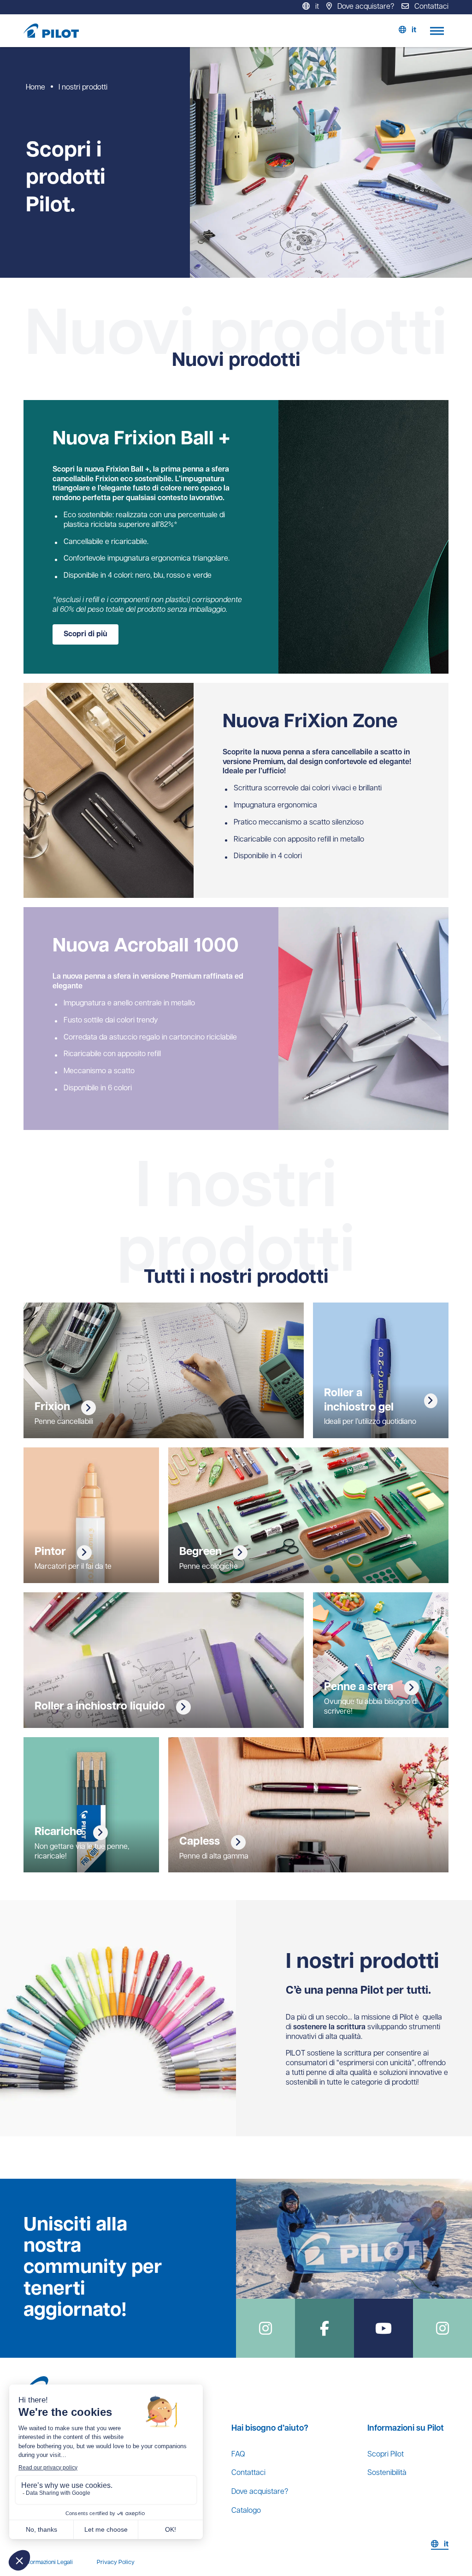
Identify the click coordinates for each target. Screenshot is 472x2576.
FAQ (238, 2455)
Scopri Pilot (386, 2455)
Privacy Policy (116, 2562)
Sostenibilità (387, 2473)
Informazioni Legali (48, 2562)
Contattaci (248, 2473)
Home (35, 88)
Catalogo (246, 2511)
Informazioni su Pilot (406, 2429)
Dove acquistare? (260, 2492)
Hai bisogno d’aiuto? (270, 2429)
